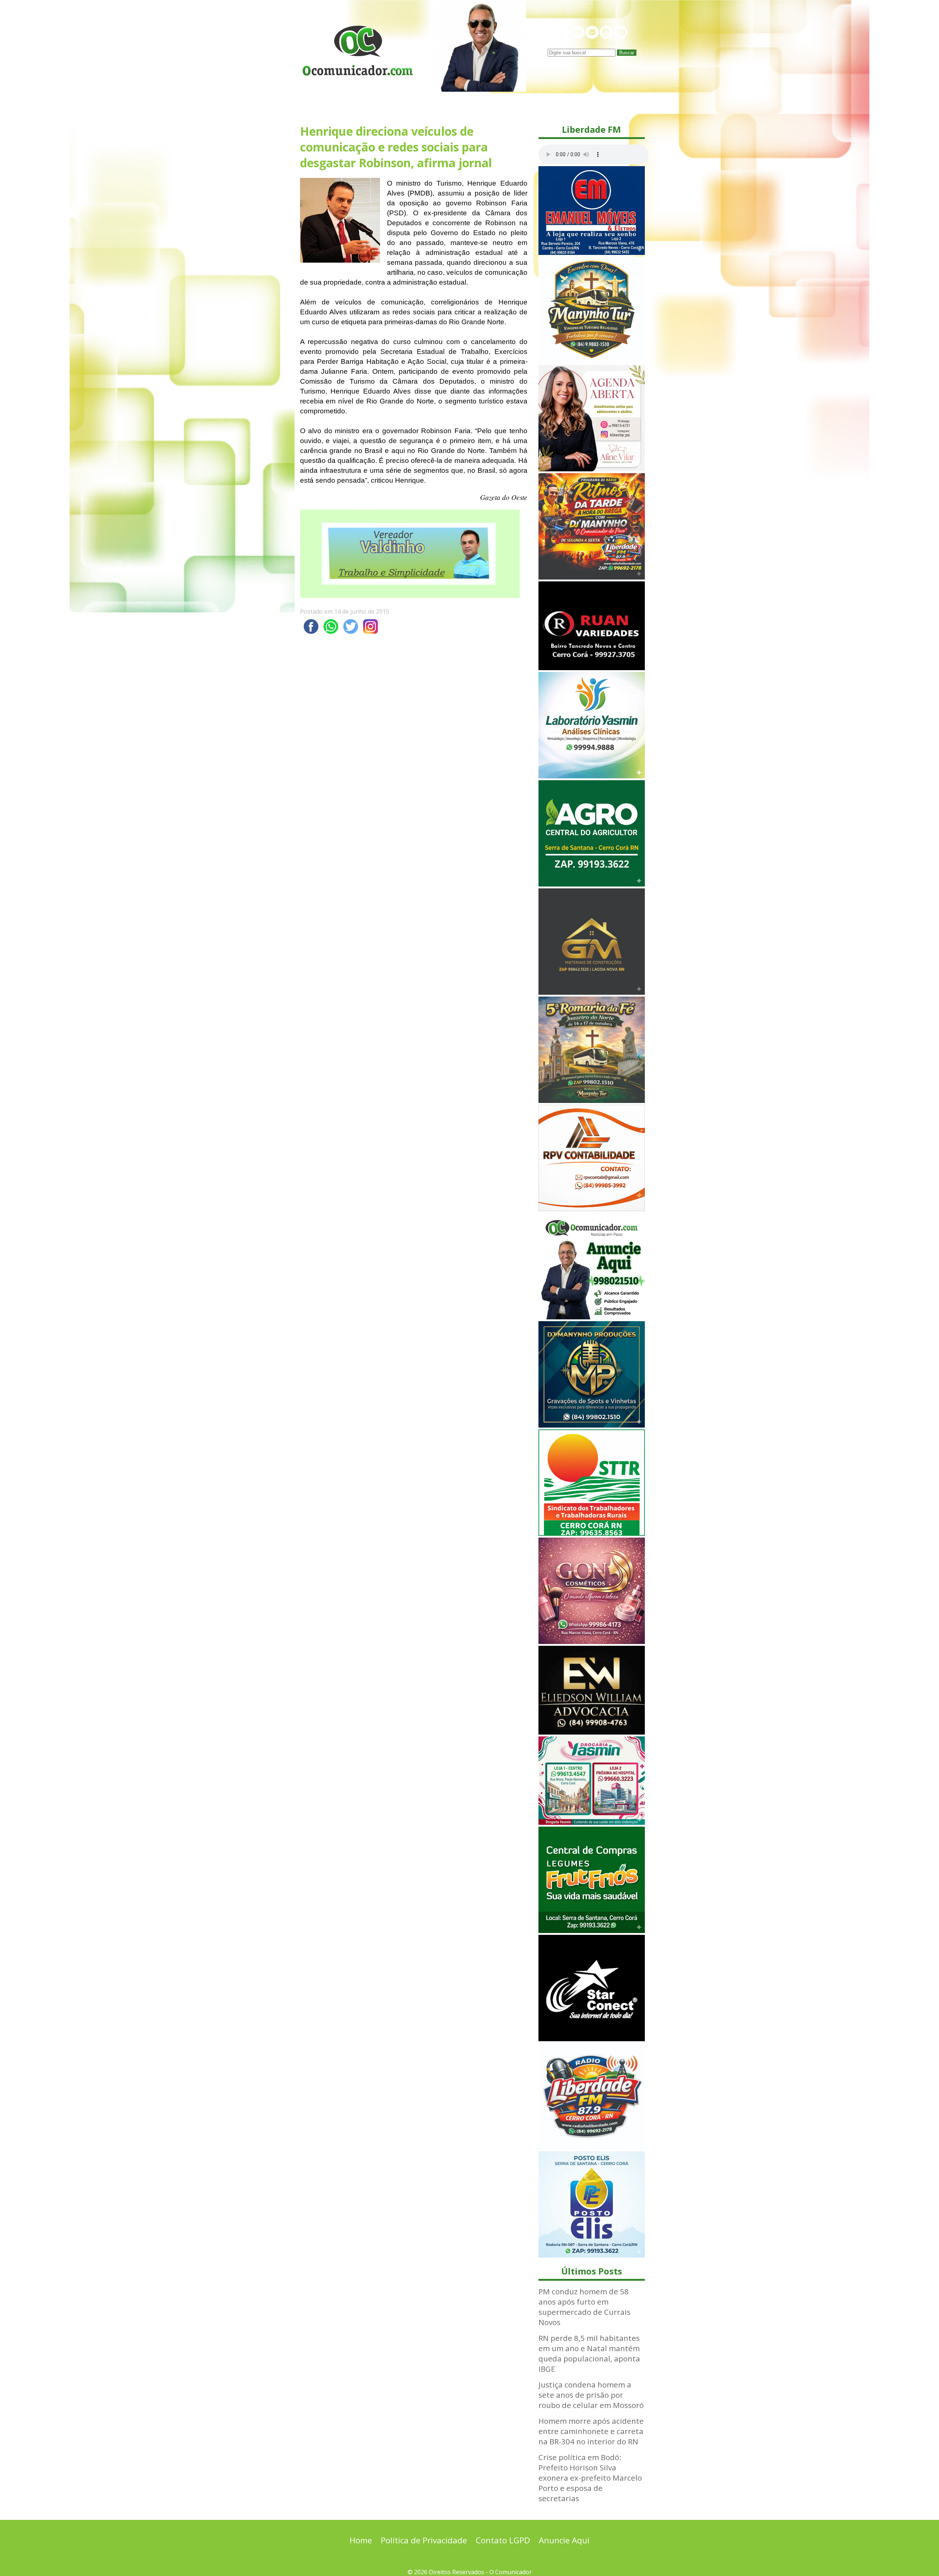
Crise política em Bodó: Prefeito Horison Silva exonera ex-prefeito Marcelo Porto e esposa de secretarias (590, 2478)
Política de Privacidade (424, 2540)
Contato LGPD (503, 2540)
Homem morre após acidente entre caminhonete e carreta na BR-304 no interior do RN (591, 2431)
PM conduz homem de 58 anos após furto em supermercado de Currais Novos (584, 2307)
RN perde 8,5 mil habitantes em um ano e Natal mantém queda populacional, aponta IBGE (589, 2353)
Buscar (627, 53)
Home (361, 2540)
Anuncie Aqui (564, 2540)
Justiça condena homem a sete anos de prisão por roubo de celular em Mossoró (591, 2395)
